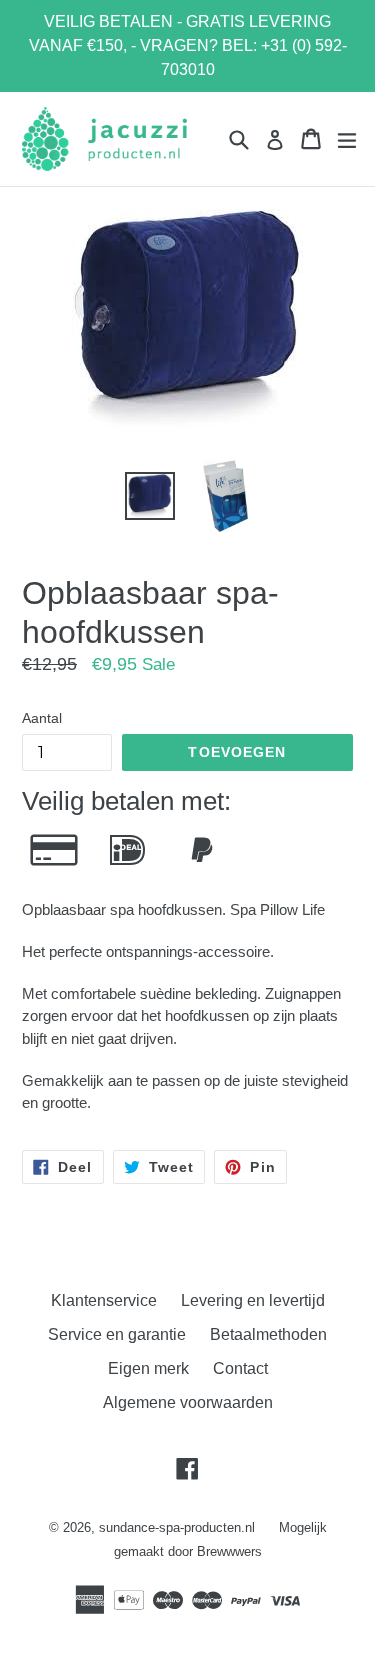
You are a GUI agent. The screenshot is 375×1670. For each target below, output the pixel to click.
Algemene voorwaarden (188, 1402)
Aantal (42, 718)
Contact (240, 1368)
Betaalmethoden (268, 1334)
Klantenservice (104, 1300)
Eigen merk (148, 1368)
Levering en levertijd (253, 1300)
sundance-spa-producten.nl (177, 1527)
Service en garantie (117, 1334)
